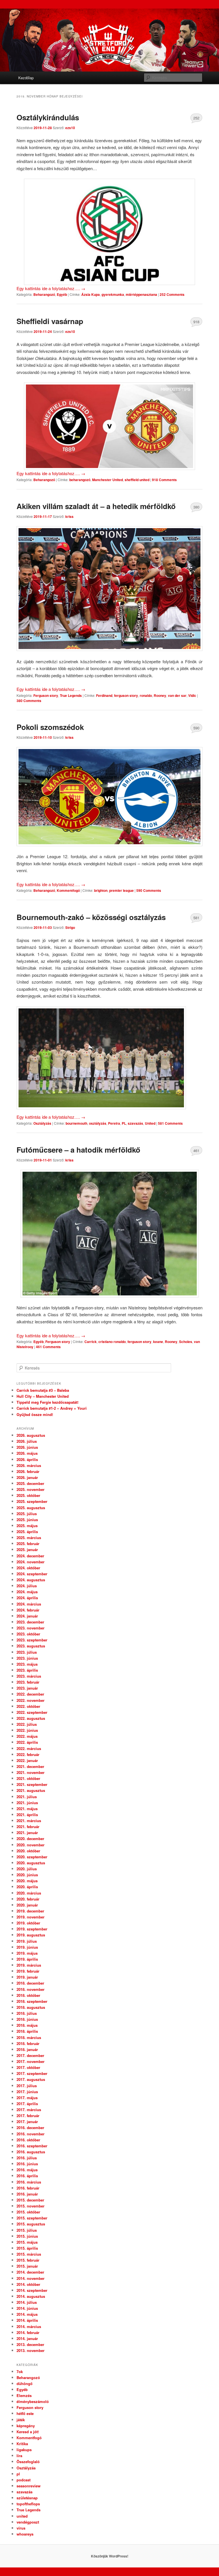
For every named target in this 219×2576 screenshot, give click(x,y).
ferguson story (126, 695)
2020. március (29, 1893)
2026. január (27, 1477)
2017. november (31, 2061)
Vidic (192, 695)
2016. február (28, 2188)
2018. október (28, 1995)
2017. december (30, 2055)
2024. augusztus (31, 1580)
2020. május (27, 1881)
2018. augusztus (31, 2007)
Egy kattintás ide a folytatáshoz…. (51, 288)
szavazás (135, 1123)
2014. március (29, 2326)
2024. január (27, 1616)
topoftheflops (28, 2504)
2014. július (27, 2302)
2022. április (27, 1742)
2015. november (31, 2206)
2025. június (27, 1520)
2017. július (27, 2086)
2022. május (27, 1736)
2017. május (27, 2098)
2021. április (27, 1815)
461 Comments (196, 1152)
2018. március (29, 2037)
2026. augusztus (31, 1435)
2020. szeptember (32, 1857)
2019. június (27, 1947)
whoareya (25, 2534)
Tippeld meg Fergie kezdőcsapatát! (47, 1402)
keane (158, 1342)
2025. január (27, 1550)
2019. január (27, 1977)
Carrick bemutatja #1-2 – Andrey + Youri (52, 1408)
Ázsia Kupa (91, 294)
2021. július (27, 1797)
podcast (24, 2480)
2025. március (29, 1538)
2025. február (28, 1544)
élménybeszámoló (33, 2401)
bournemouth (76, 1123)
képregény (26, 2426)
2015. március (29, 2254)
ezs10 (70, 128)
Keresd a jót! (28, 2432)
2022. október (28, 1706)
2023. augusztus (31, 1646)
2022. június (27, 1730)
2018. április (27, 2031)
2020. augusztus (31, 1863)
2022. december (30, 1694)
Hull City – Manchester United (43, 1396)
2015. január (27, 2266)
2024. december (30, 1556)
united (22, 2516)
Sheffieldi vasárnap (50, 321)
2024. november (31, 1562)
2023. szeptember (32, 1640)
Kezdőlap (26, 78)
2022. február (28, 1754)
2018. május (27, 2025)
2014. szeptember (32, 2290)
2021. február (28, 1827)
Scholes (186, 1342)
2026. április (27, 1459)
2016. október (28, 2140)
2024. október (28, 1568)
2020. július (27, 1869)
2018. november (31, 1989)
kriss (69, 516)
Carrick (91, 1342)
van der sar (177, 695)
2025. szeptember (32, 1501)
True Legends (71, 695)
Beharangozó (44, 294)
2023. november (31, 1628)
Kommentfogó (68, 890)
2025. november (31, 1489)
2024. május (27, 1592)
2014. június (27, 2308)
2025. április (27, 1532)
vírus (21, 2528)
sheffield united (137, 480)
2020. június (27, 1875)
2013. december (30, 2344)
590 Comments (196, 729)
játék (21, 2420)
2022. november (31, 1700)
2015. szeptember (32, 2218)
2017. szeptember (32, 2073)
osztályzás (98, 1123)
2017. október (28, 2067)
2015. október (28, 2212)
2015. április (27, 2248)
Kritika (22, 2444)
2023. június (27, 1658)
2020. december (30, 1839)
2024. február (28, 1610)
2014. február (28, 2332)
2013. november (31, 2350)
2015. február (28, 2260)
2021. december (30, 1766)
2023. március (29, 1676)
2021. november (31, 1772)
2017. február (28, 2116)
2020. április (27, 1887)
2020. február (28, 1899)
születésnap (27, 2498)
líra (19, 2456)
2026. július (27, 1441)
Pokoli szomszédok (50, 727)
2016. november (31, 2134)
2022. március (29, 1748)
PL (124, 1123)
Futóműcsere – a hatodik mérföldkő (78, 1150)
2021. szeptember (32, 1784)
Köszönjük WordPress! (110, 2556)
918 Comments (196, 323)
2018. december (30, 1983)
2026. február (28, 1471)
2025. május (27, 1526)
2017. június (27, 2092)
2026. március (29, 1465)
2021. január (27, 1833)
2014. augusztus (31, 2296)
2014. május (27, 2314)
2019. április (27, 1959)
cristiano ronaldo (112, 1342)
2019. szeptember (32, 1929)
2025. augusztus (31, 1508)
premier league (121, 890)
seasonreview (29, 2486)
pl (18, 2474)
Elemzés (24, 2395)
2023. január (27, 1688)
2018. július (27, 2013)
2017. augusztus (31, 2079)
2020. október (28, 1851)
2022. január (27, 1760)
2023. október (28, 1634)
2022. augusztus (31, 1718)
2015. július (27, 2230)
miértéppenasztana (141, 294)
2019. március (29, 1965)
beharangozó (80, 480)
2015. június (27, 2236)
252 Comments (196, 119)
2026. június (27, 1447)
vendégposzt (28, 2522)
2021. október (28, 1778)
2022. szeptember (32, 1712)
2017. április (27, 2104)
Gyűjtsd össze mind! (35, 1414)
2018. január (27, 2049)
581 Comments (196, 919)
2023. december (30, 1622)
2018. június (27, 2019)
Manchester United (108, 480)
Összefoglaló (28, 2462)
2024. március (29, 1604)
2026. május (27, 1453)
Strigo (70, 927)
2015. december (30, 2200)
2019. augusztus (31, 1935)
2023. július (27, 1652)
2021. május (27, 1809)
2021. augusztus (31, 1790)
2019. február (28, 1971)
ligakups (24, 2450)
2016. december (30, 2128)
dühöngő (25, 2383)
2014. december (30, 2272)
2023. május (27, 1664)
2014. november (31, 2278)
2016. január (27, 2194)
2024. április (27, 1598)
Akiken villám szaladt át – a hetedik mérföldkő (96, 506)
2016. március (29, 2182)
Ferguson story (46, 695)
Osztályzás (42, 1123)
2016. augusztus (31, 2152)
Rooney (160, 695)
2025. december (30, 1483)
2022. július (27, 1724)
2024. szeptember (32, 1574)
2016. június (27, 2164)
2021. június (27, 1803)
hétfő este (25, 2413)
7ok (20, 2371)
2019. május (27, 1953)
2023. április (27, 1670)
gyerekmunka (113, 294)
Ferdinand (104, 695)
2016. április (27, 2176)
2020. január (27, 1905)
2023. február (28, 1682)
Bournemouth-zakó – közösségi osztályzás (91, 917)
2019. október (28, 1923)
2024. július (27, 1586)
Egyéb (62, 294)
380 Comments (196, 508)
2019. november (31, 1917)
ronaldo (146, 695)
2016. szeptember (32, 2146)
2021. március (29, 1821)
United (150, 1123)
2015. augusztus (31, 2224)
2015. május (27, 2242)
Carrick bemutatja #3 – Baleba (43, 1390)
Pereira (114, 1123)
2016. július (27, 2158)
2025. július (27, 1514)
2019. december (30, 1911)
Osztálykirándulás (48, 117)
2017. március (29, 2110)
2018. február (28, 2043)
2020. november (31, 1845)
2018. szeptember (32, 2001)
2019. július (27, 1941)
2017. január (27, 2122)
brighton (101, 890)
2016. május (27, 2170)
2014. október (28, 2284)
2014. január (27, 2338)
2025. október (28, 1495)
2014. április (27, 2320)
